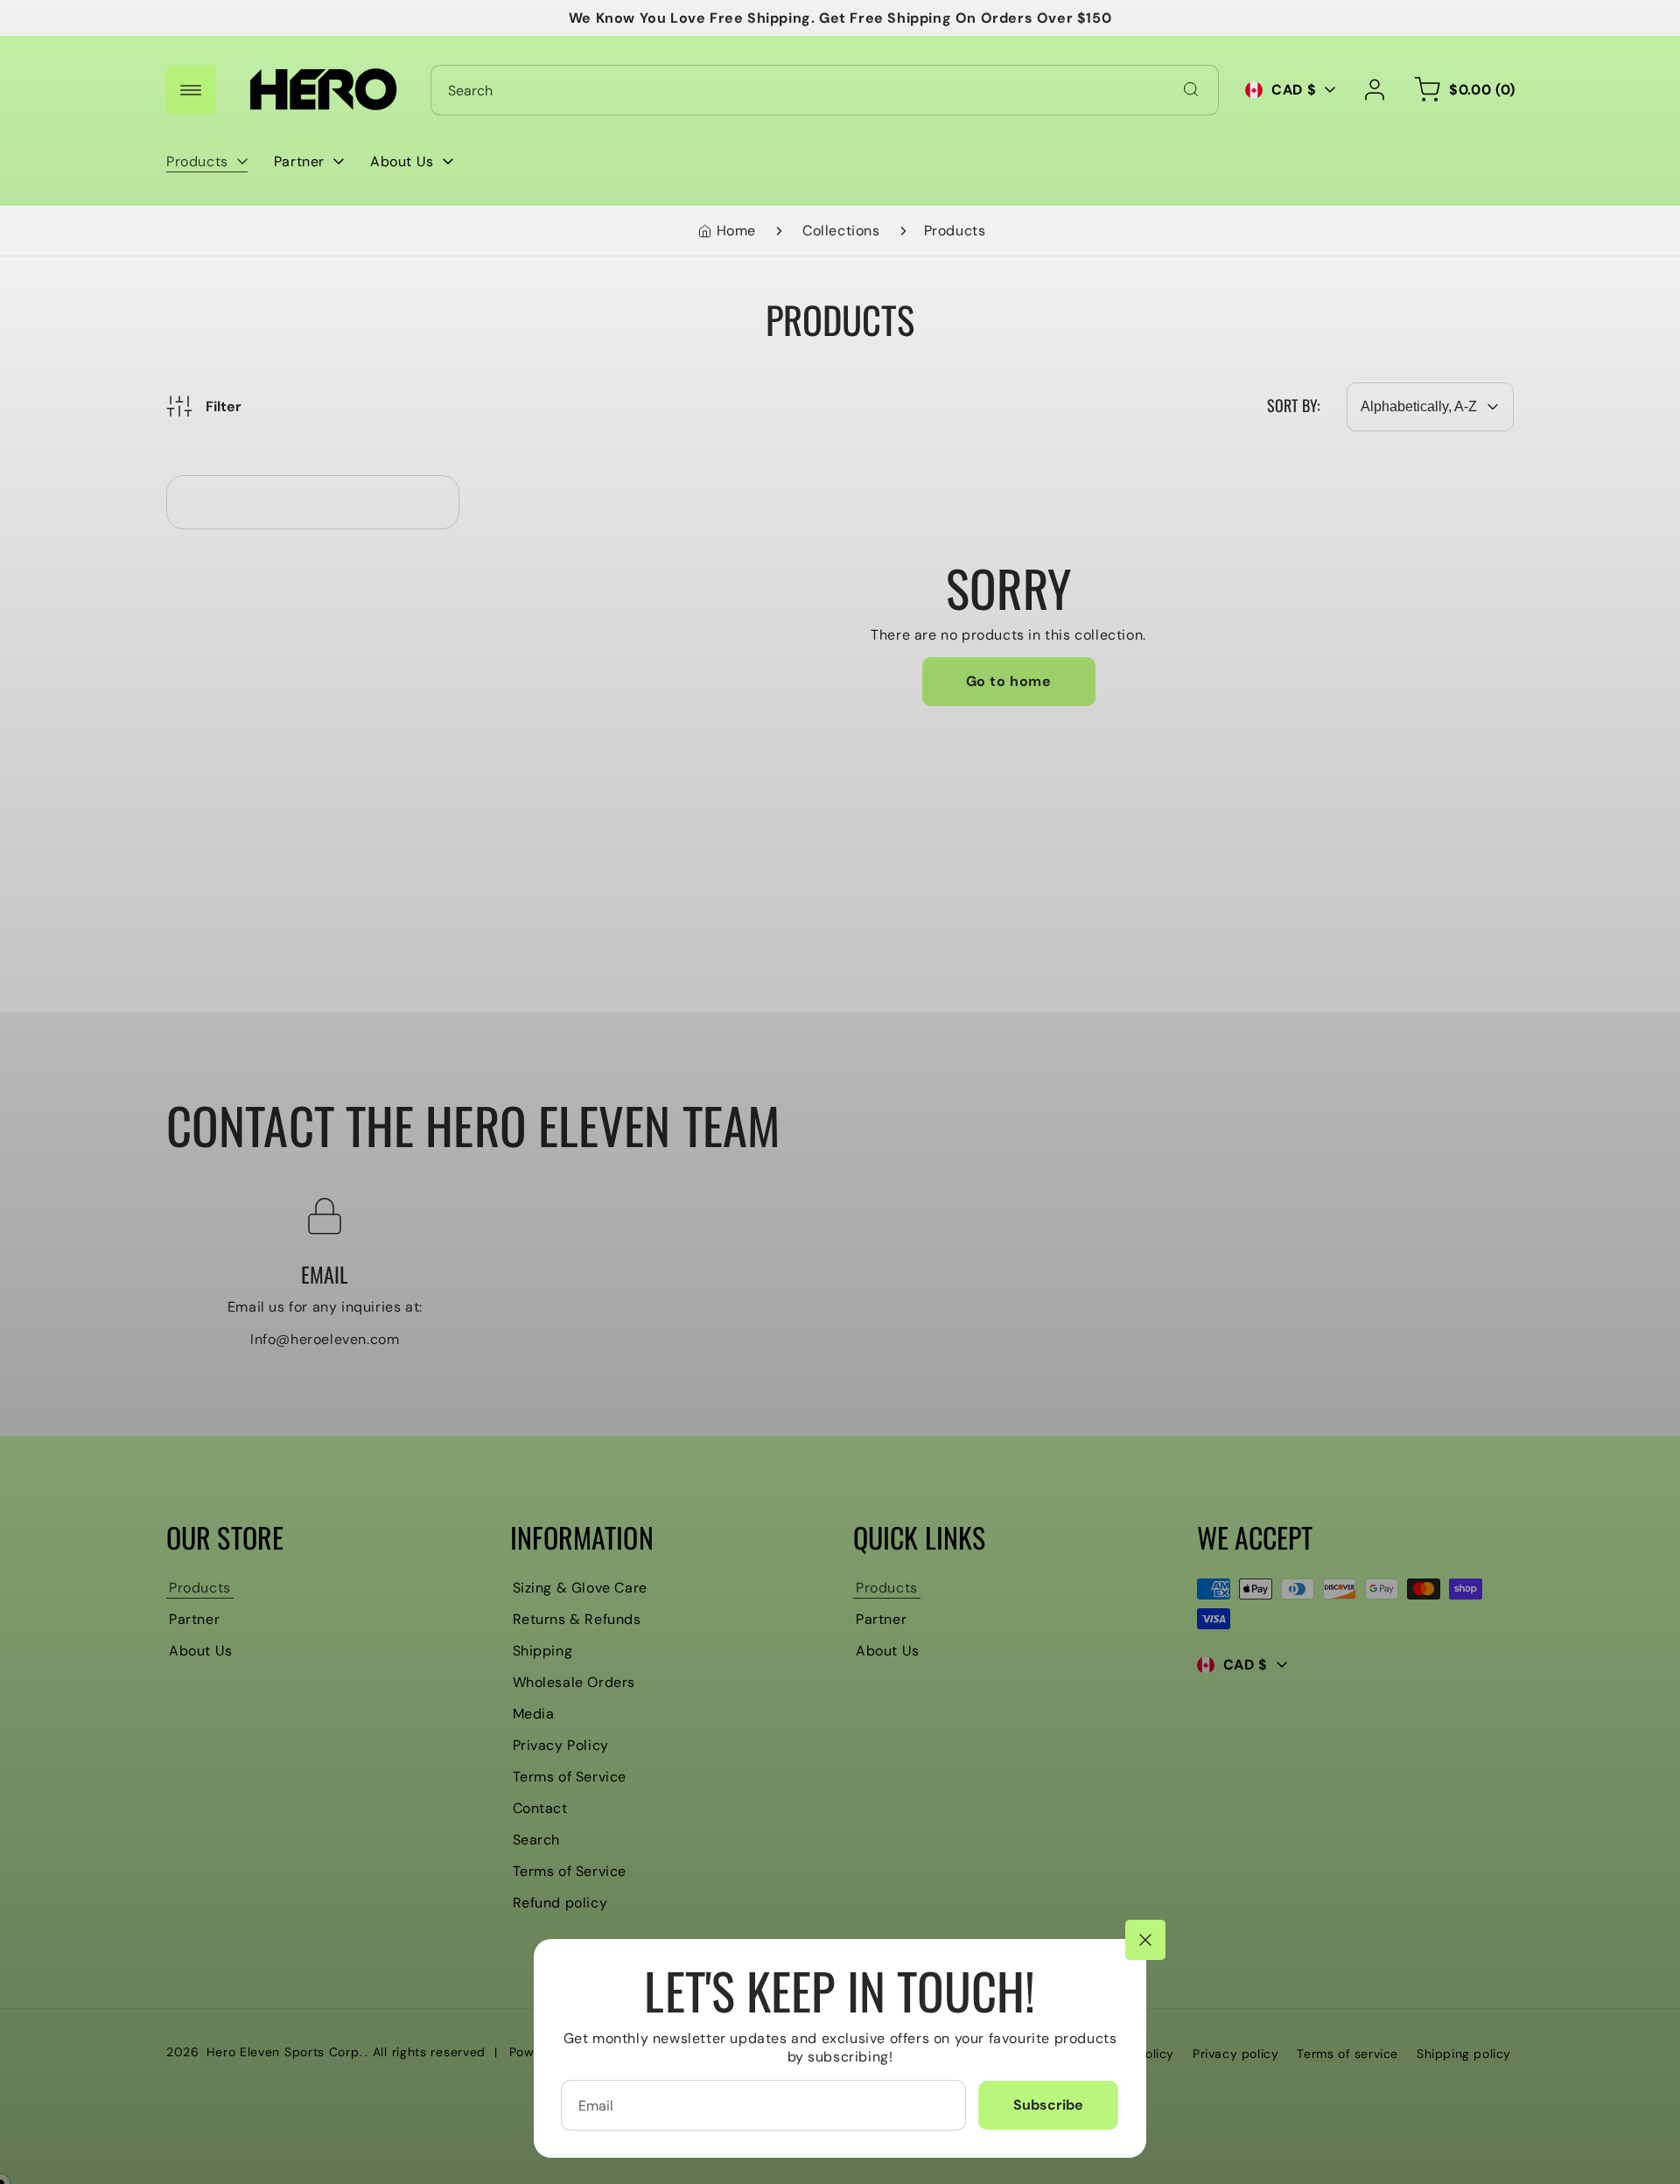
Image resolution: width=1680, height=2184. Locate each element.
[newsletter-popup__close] (1145, 1940)
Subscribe (1048, 2105)
